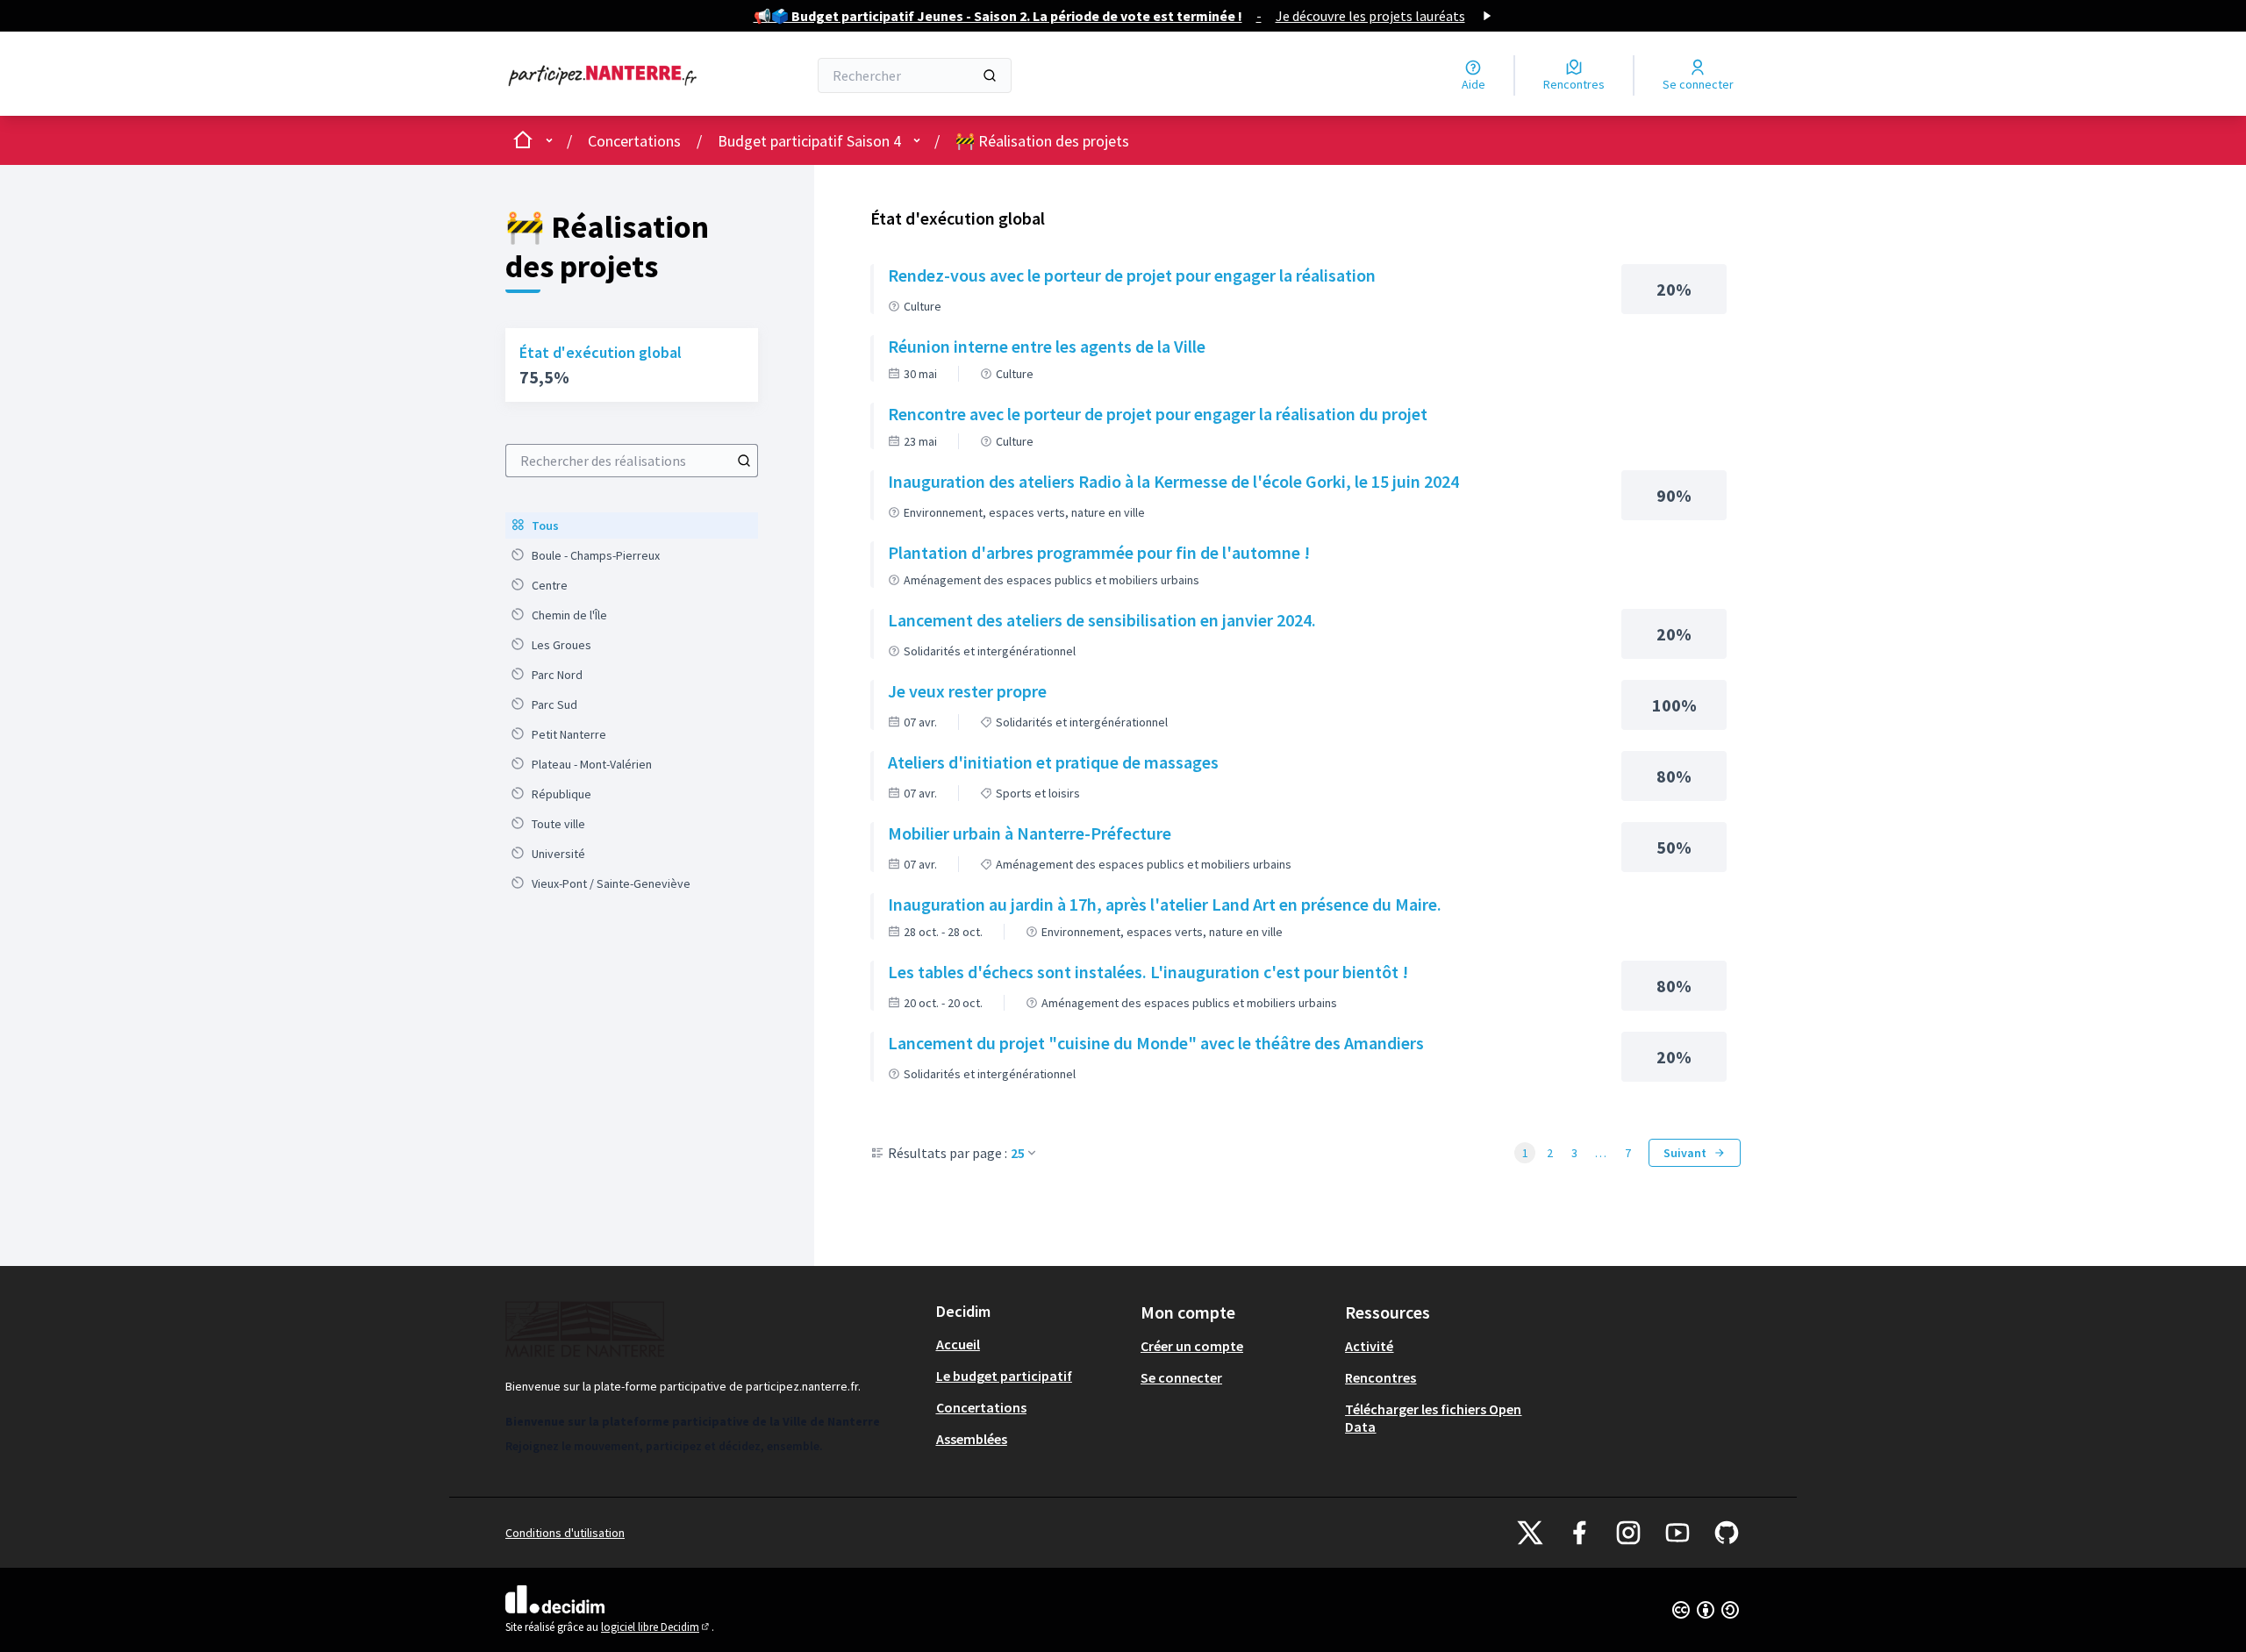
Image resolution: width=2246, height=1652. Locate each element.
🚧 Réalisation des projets (1042, 141)
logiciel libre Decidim (656, 1627)
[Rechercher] (990, 75)
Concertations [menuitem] (981, 1407)
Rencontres (1381, 1377)
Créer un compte (1192, 1346)
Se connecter (1181, 1377)
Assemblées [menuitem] (972, 1439)
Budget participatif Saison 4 (809, 141)
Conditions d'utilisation (565, 1533)
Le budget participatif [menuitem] (1004, 1376)
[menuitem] (632, 526)
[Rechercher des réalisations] (744, 461)
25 (1018, 1153)
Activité (1369, 1346)
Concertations (634, 141)
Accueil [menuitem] (958, 1344)
